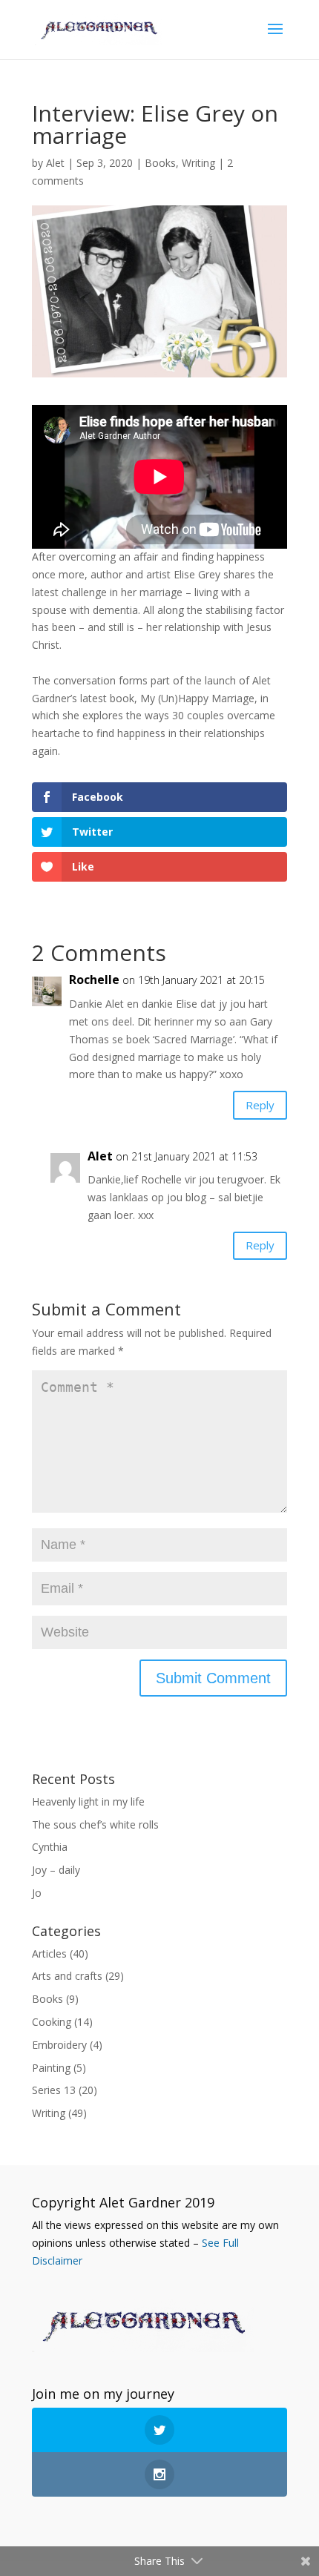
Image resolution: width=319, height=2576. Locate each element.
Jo (37, 1893)
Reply (260, 1105)
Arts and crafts (67, 1976)
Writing (198, 163)
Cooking (52, 2022)
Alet (55, 163)
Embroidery (59, 2045)
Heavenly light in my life (88, 1801)
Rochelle (94, 980)
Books (160, 163)
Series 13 (54, 2090)
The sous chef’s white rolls (95, 1824)
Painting (51, 2068)
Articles (49, 1954)
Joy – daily (56, 1870)
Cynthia (50, 1847)
